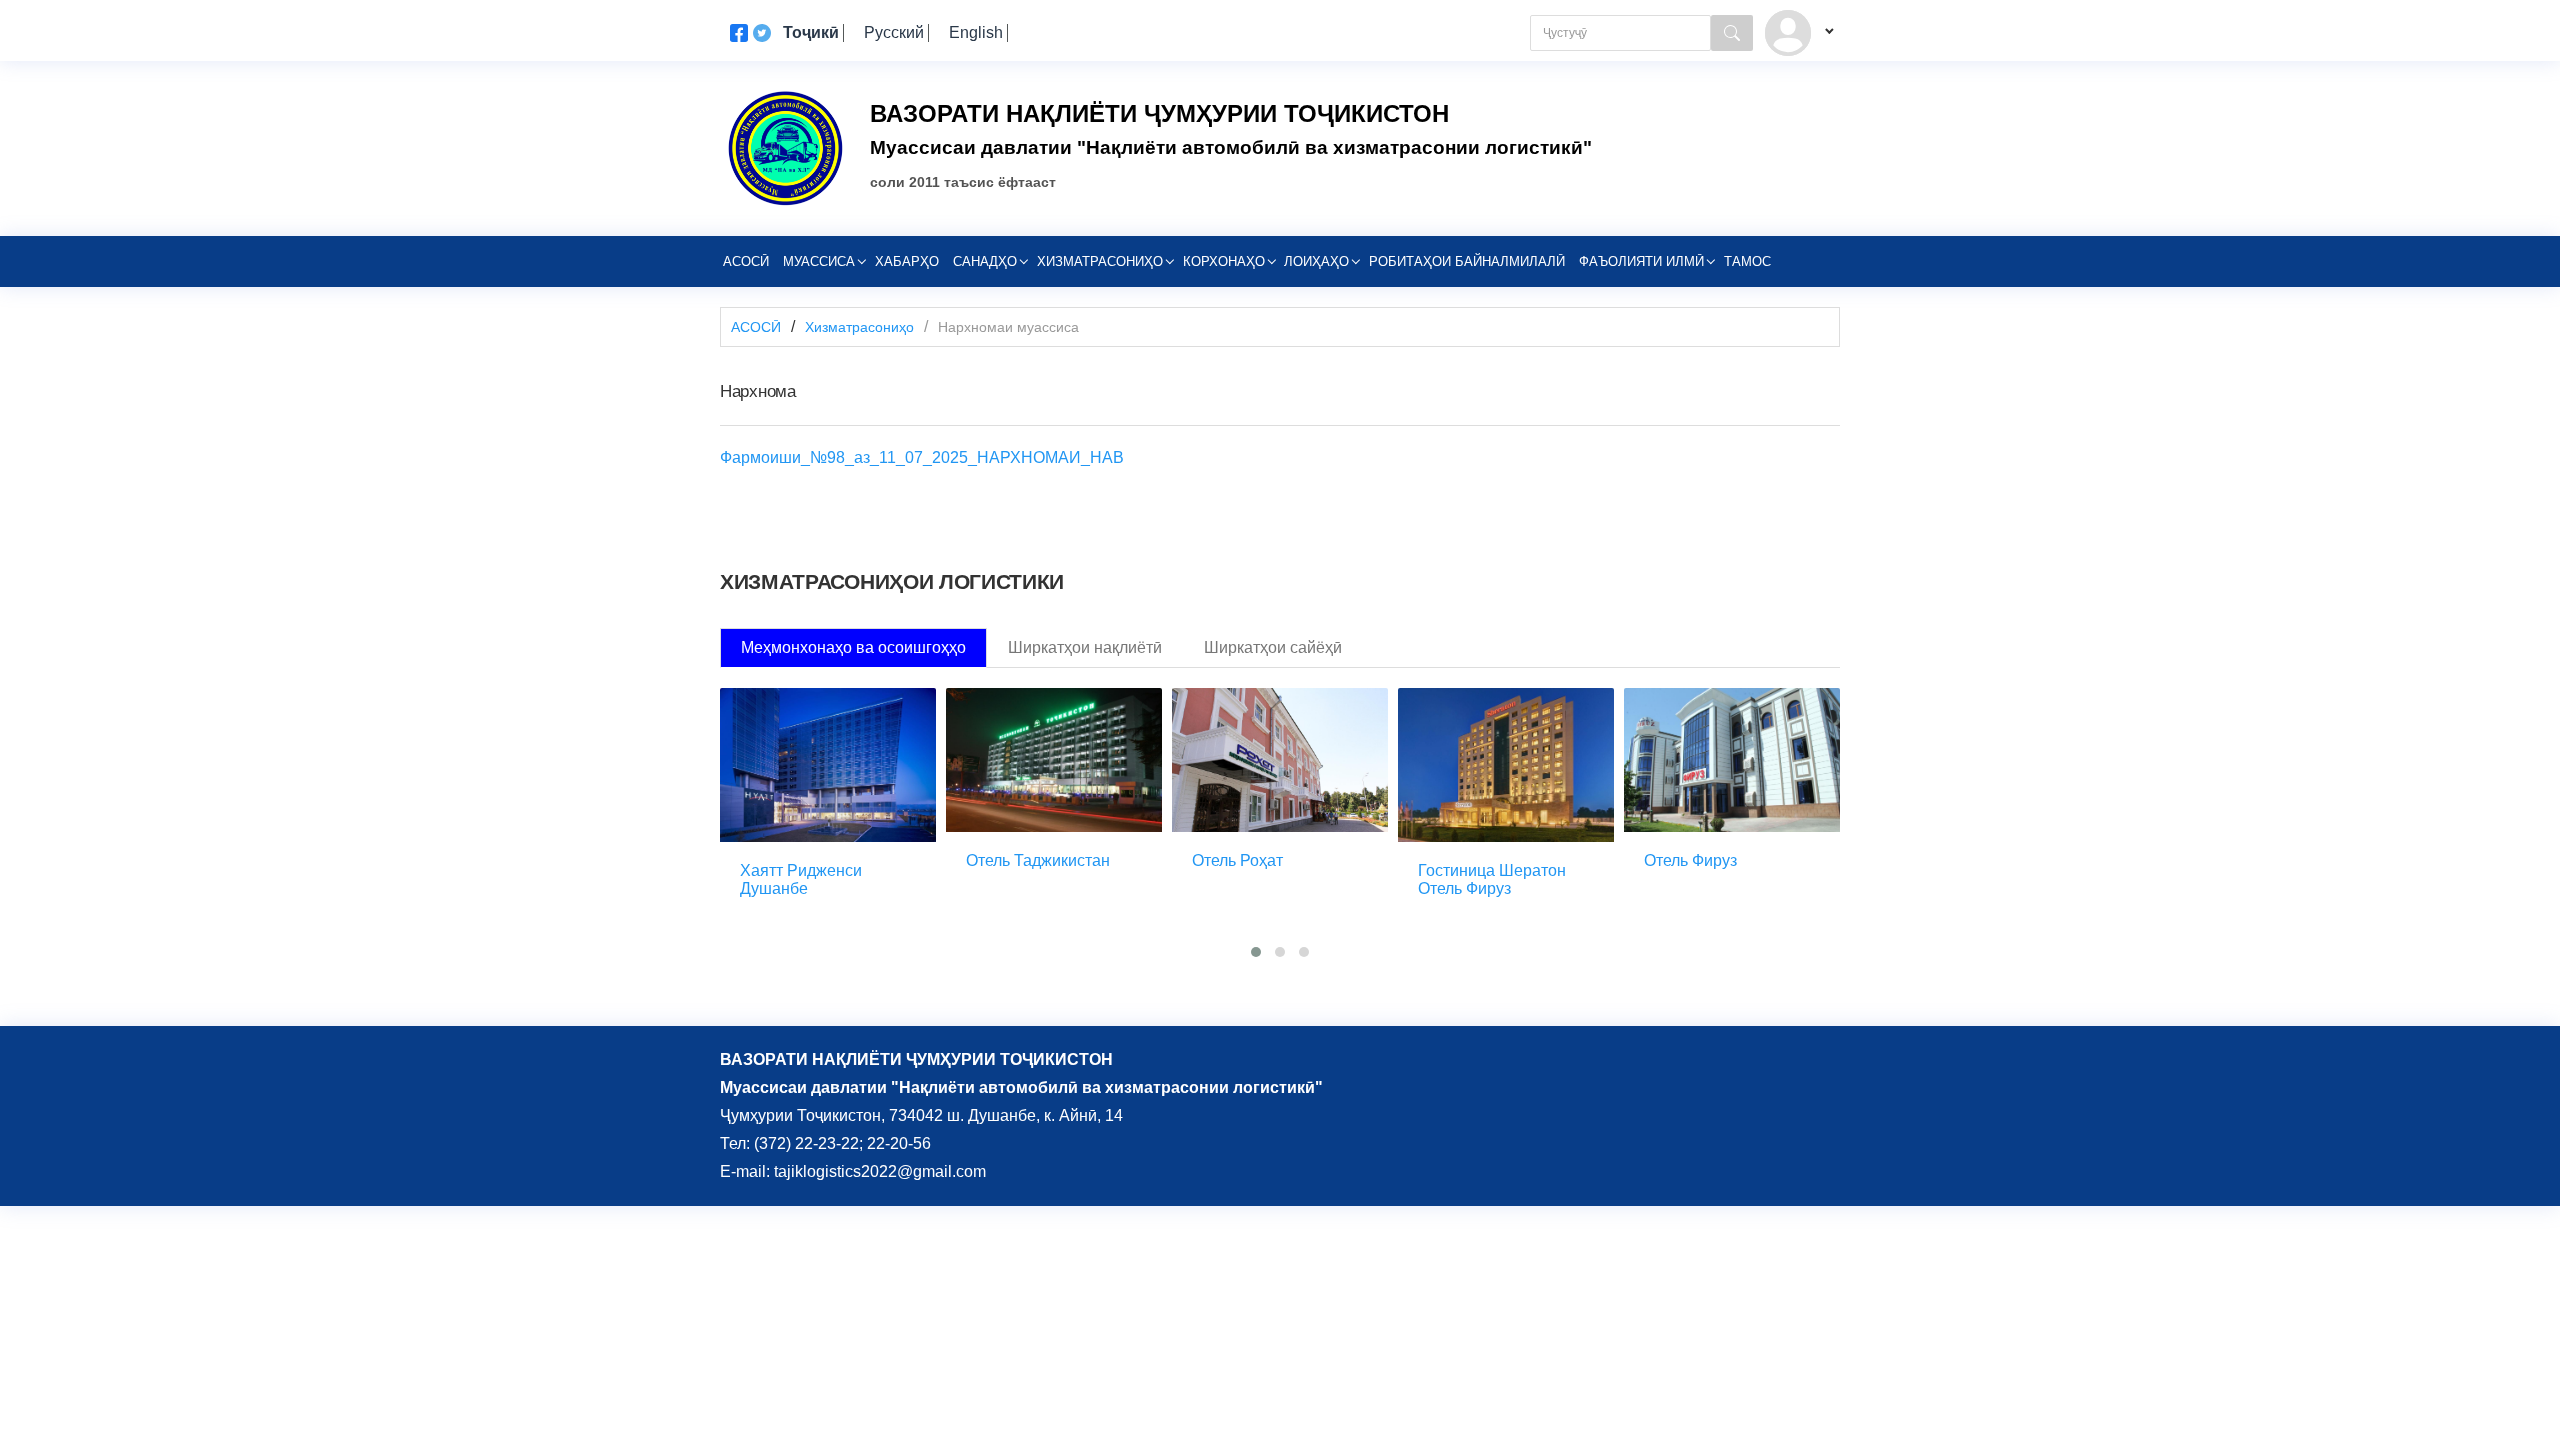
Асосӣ (746, 261)
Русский (894, 32)
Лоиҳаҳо (1316, 261)
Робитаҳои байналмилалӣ (1467, 261)
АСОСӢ (756, 327)
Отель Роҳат (1237, 860)
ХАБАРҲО (907, 261)
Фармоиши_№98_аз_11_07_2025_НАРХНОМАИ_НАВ (922, 457)
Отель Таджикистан (1038, 860)
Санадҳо (985, 261)
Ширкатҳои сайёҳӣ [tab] (1273, 647)
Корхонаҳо (1224, 261)
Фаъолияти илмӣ (1641, 261)
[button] (1256, 952)
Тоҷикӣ (811, 32)
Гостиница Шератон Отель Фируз (1492, 879)
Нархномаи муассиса (1008, 327)
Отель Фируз (1690, 860)
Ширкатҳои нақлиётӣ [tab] (1085, 647)
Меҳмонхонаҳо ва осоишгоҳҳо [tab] (853, 647)
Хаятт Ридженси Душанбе (801, 879)
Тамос (1747, 261)
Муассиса (819, 261)
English (976, 32)
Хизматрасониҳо (1100, 261)
